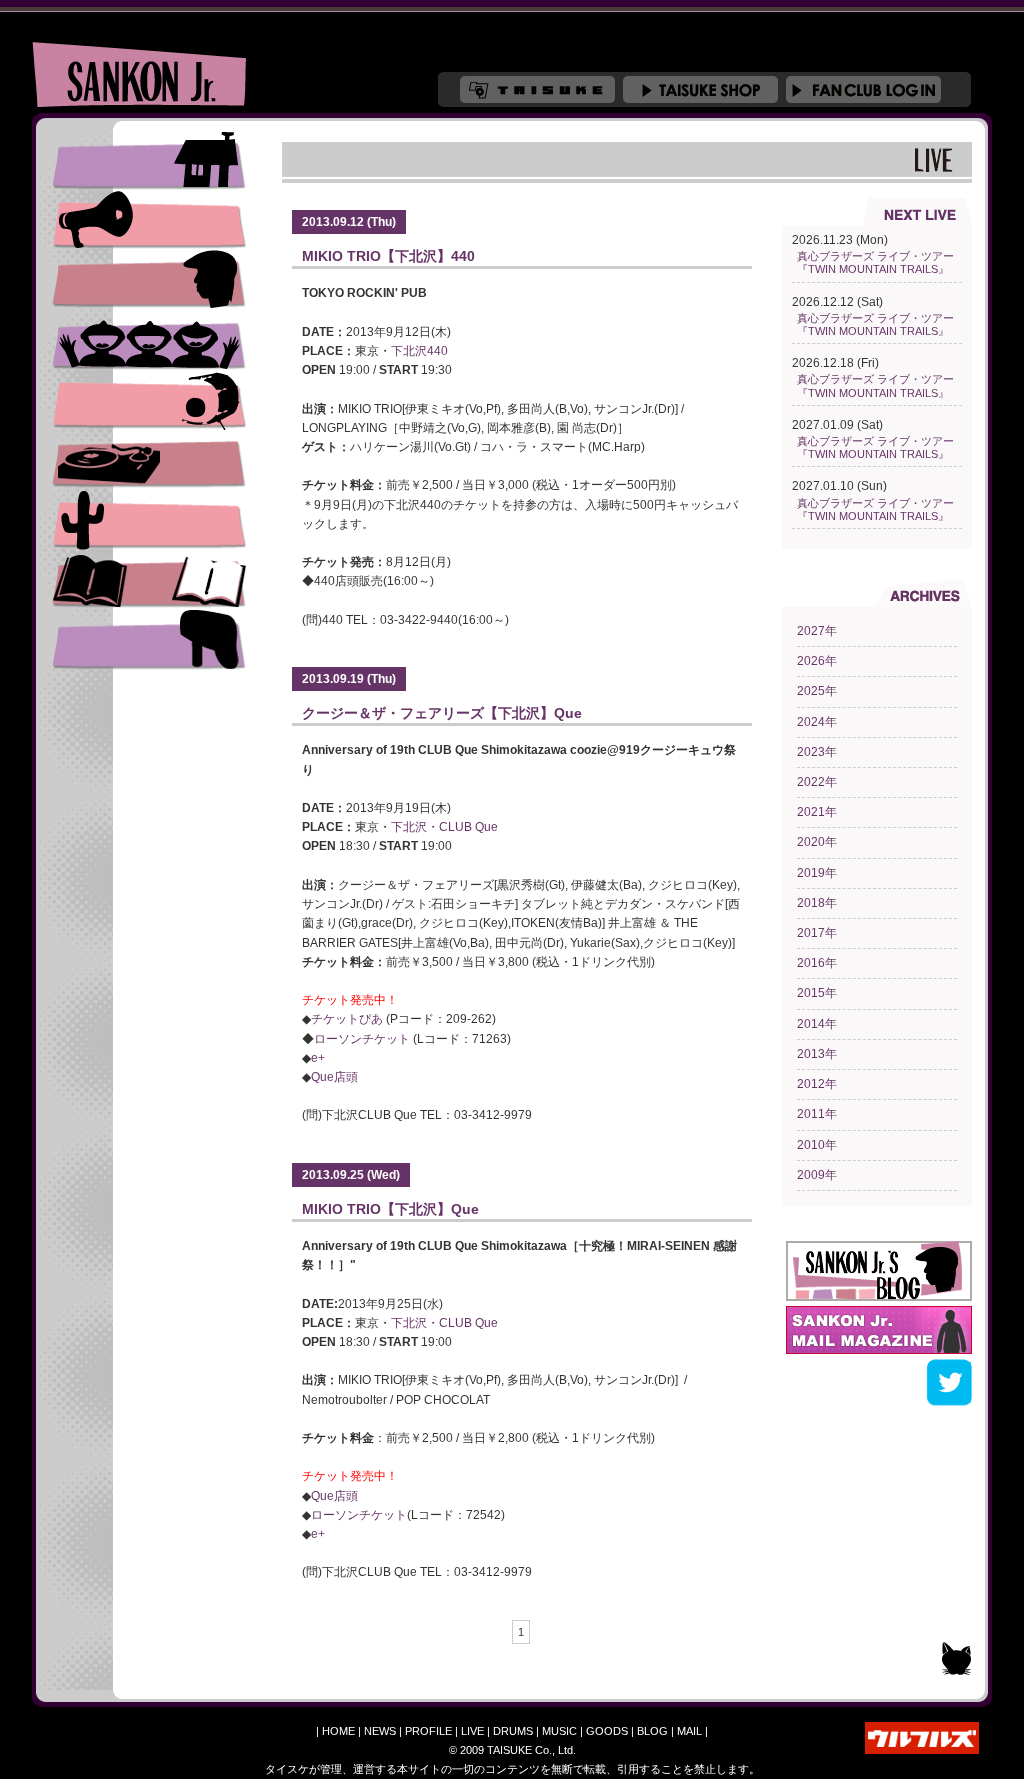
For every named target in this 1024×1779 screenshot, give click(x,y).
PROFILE (149, 280)
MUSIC (149, 460)
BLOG (652, 1731)
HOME (338, 1731)
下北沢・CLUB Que (444, 827)
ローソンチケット (362, 1039)
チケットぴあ (347, 1019)
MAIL (689, 1731)
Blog (149, 580)
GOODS (607, 1731)
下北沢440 (419, 351)
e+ (318, 1058)
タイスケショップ (700, 89)
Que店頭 (334, 1077)
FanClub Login (863, 89)
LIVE (149, 340)
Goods (149, 520)
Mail (149, 640)
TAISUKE (537, 89)
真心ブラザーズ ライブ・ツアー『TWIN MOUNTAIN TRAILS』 (875, 262)
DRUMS (149, 400)
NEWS (149, 220)
